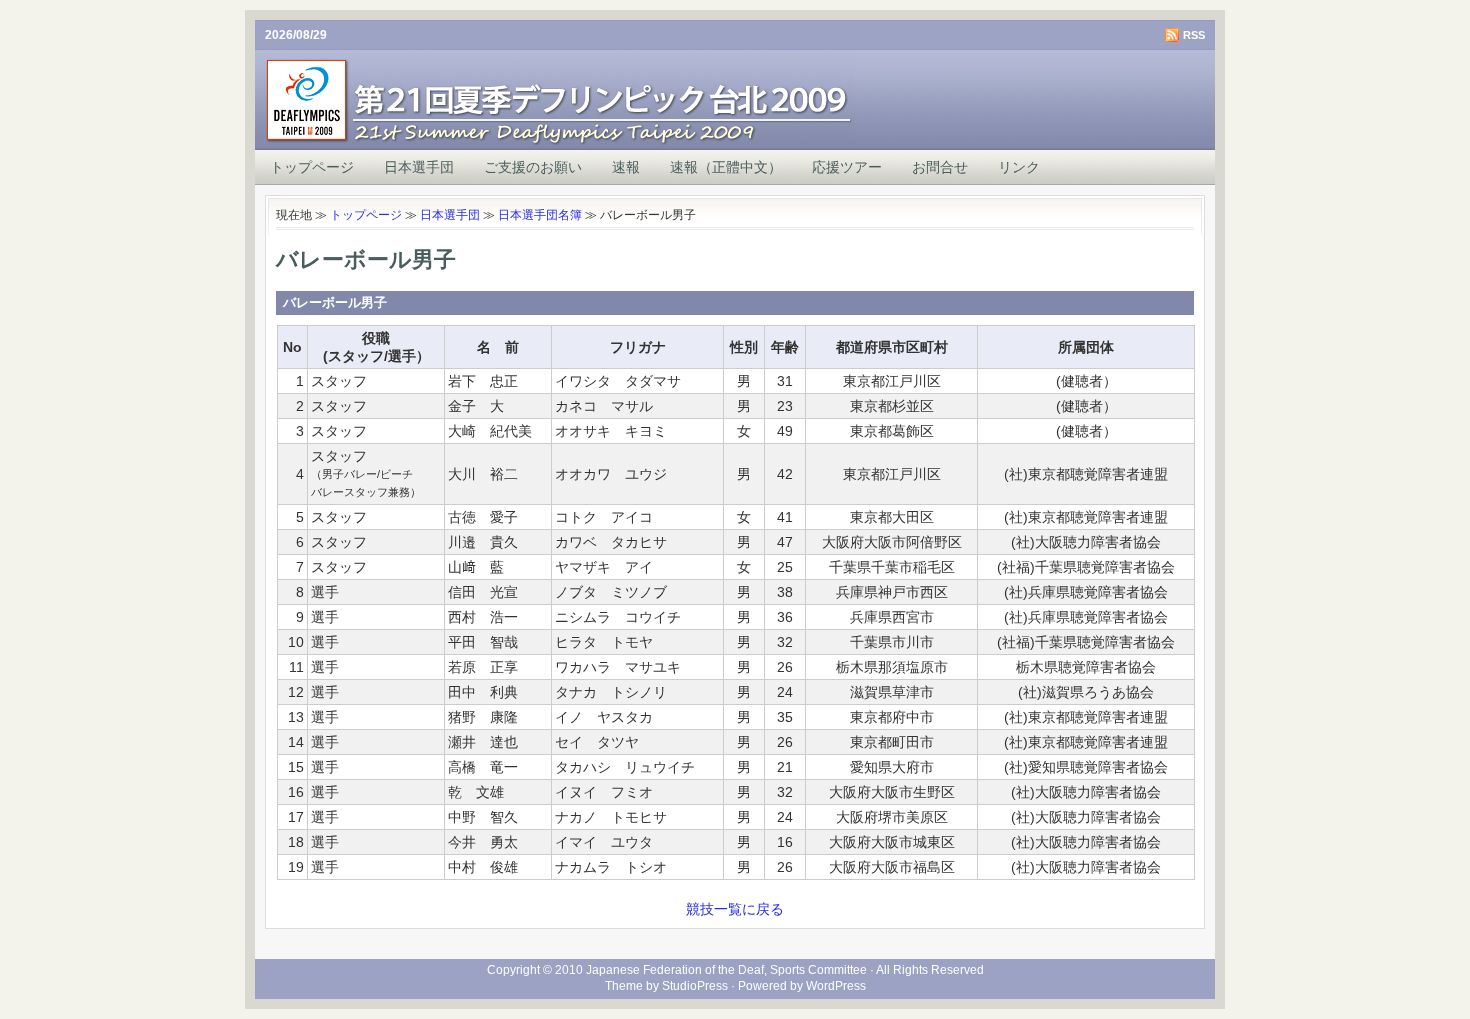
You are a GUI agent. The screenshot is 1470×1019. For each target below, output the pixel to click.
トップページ (312, 166)
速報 (626, 166)
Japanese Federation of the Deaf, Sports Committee (726, 970)
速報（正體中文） (726, 166)
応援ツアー (847, 166)
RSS (1194, 35)
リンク (1019, 166)
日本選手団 (419, 166)
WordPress (836, 986)
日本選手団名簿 (540, 215)
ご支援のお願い (533, 166)
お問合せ (940, 166)
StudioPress (695, 986)
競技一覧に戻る (735, 909)
